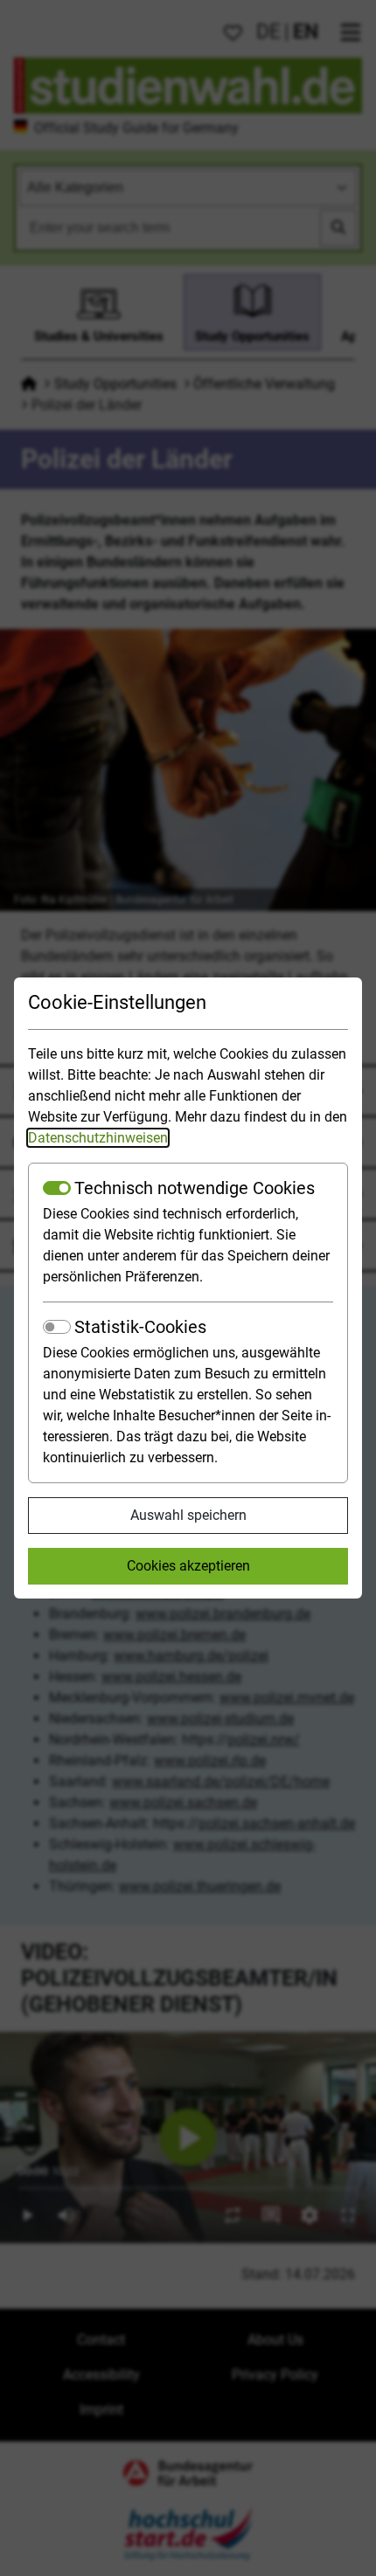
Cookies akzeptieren (188, 1566)
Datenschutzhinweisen (98, 1138)
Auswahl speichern (188, 1515)
